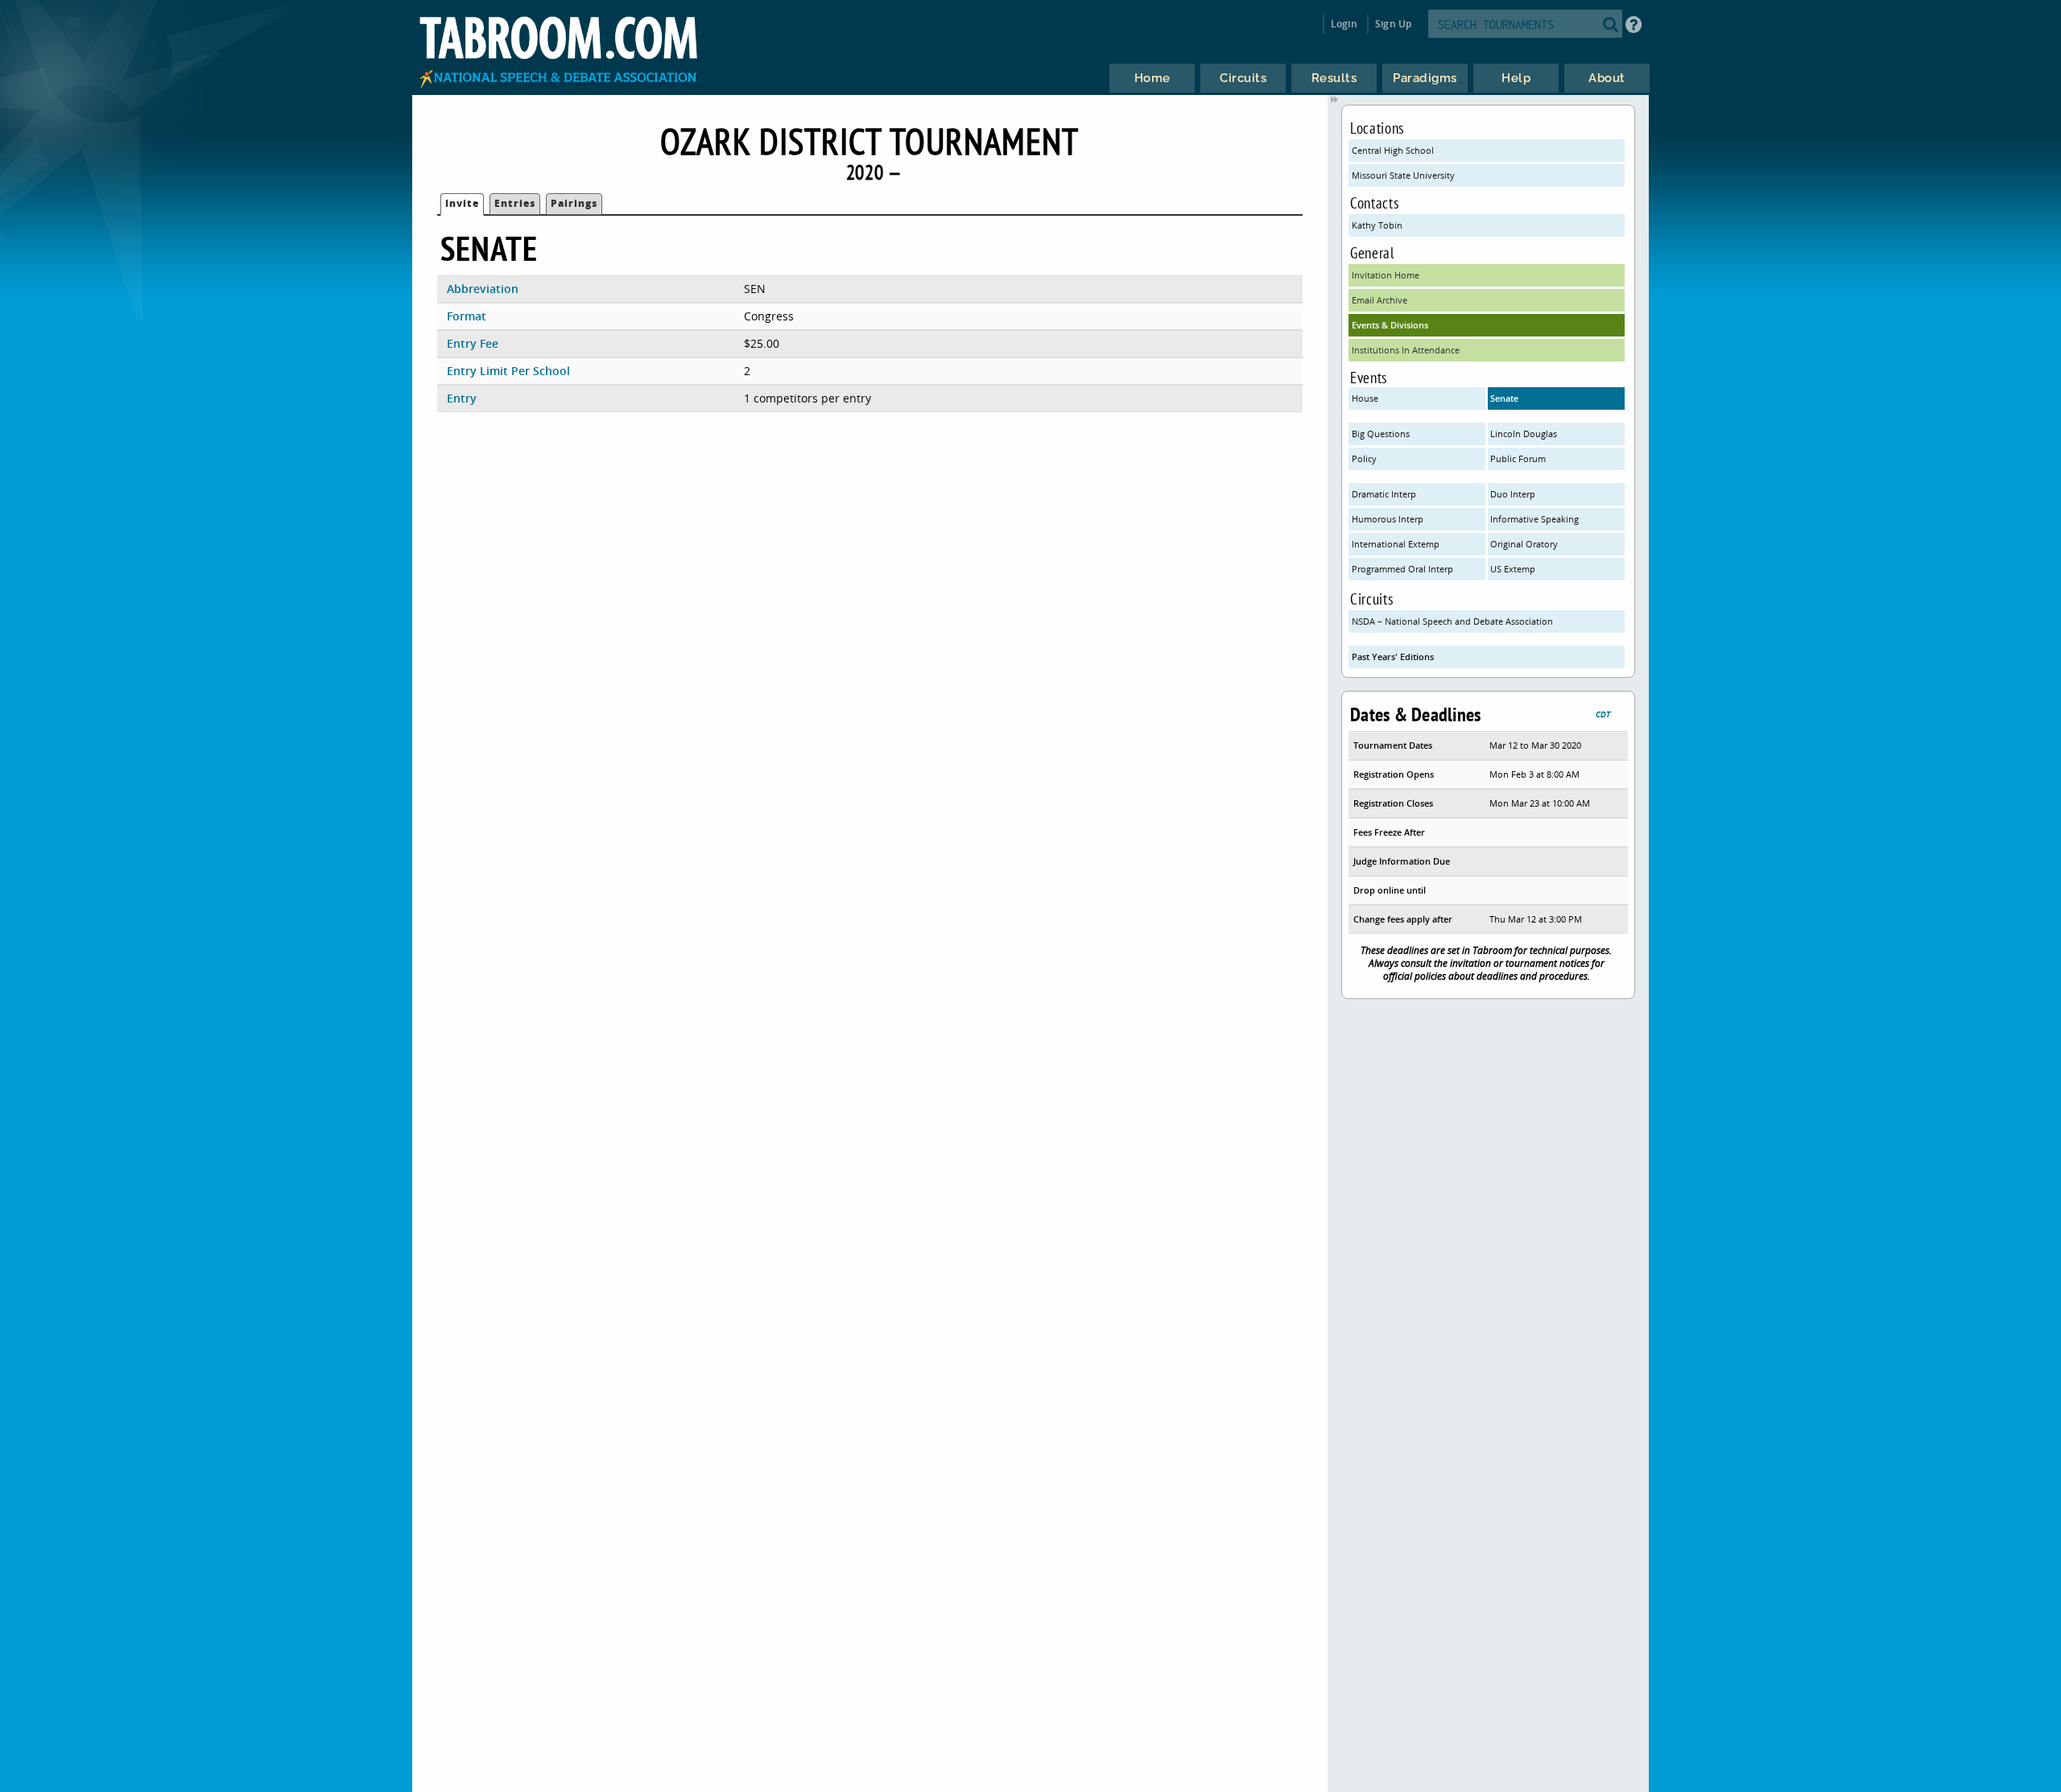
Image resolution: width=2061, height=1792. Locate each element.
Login (1344, 24)
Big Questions (1381, 434)
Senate (1504, 398)
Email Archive (1380, 300)
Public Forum (1518, 458)
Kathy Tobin (1377, 225)
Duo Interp (1513, 494)
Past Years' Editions (1393, 657)
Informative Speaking (1534, 519)
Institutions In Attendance (1406, 350)
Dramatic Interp (1384, 494)
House (1365, 398)
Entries (515, 203)
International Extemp (1396, 544)
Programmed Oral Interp (1402, 569)
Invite (462, 203)
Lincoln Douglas (1524, 434)
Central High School (1393, 150)
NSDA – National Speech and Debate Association (1452, 621)
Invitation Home (1386, 275)
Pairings (574, 203)
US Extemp (1513, 569)
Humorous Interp (1388, 519)
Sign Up (1393, 24)
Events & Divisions (1390, 325)
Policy (1364, 458)
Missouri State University (1403, 175)
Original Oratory (1524, 544)
